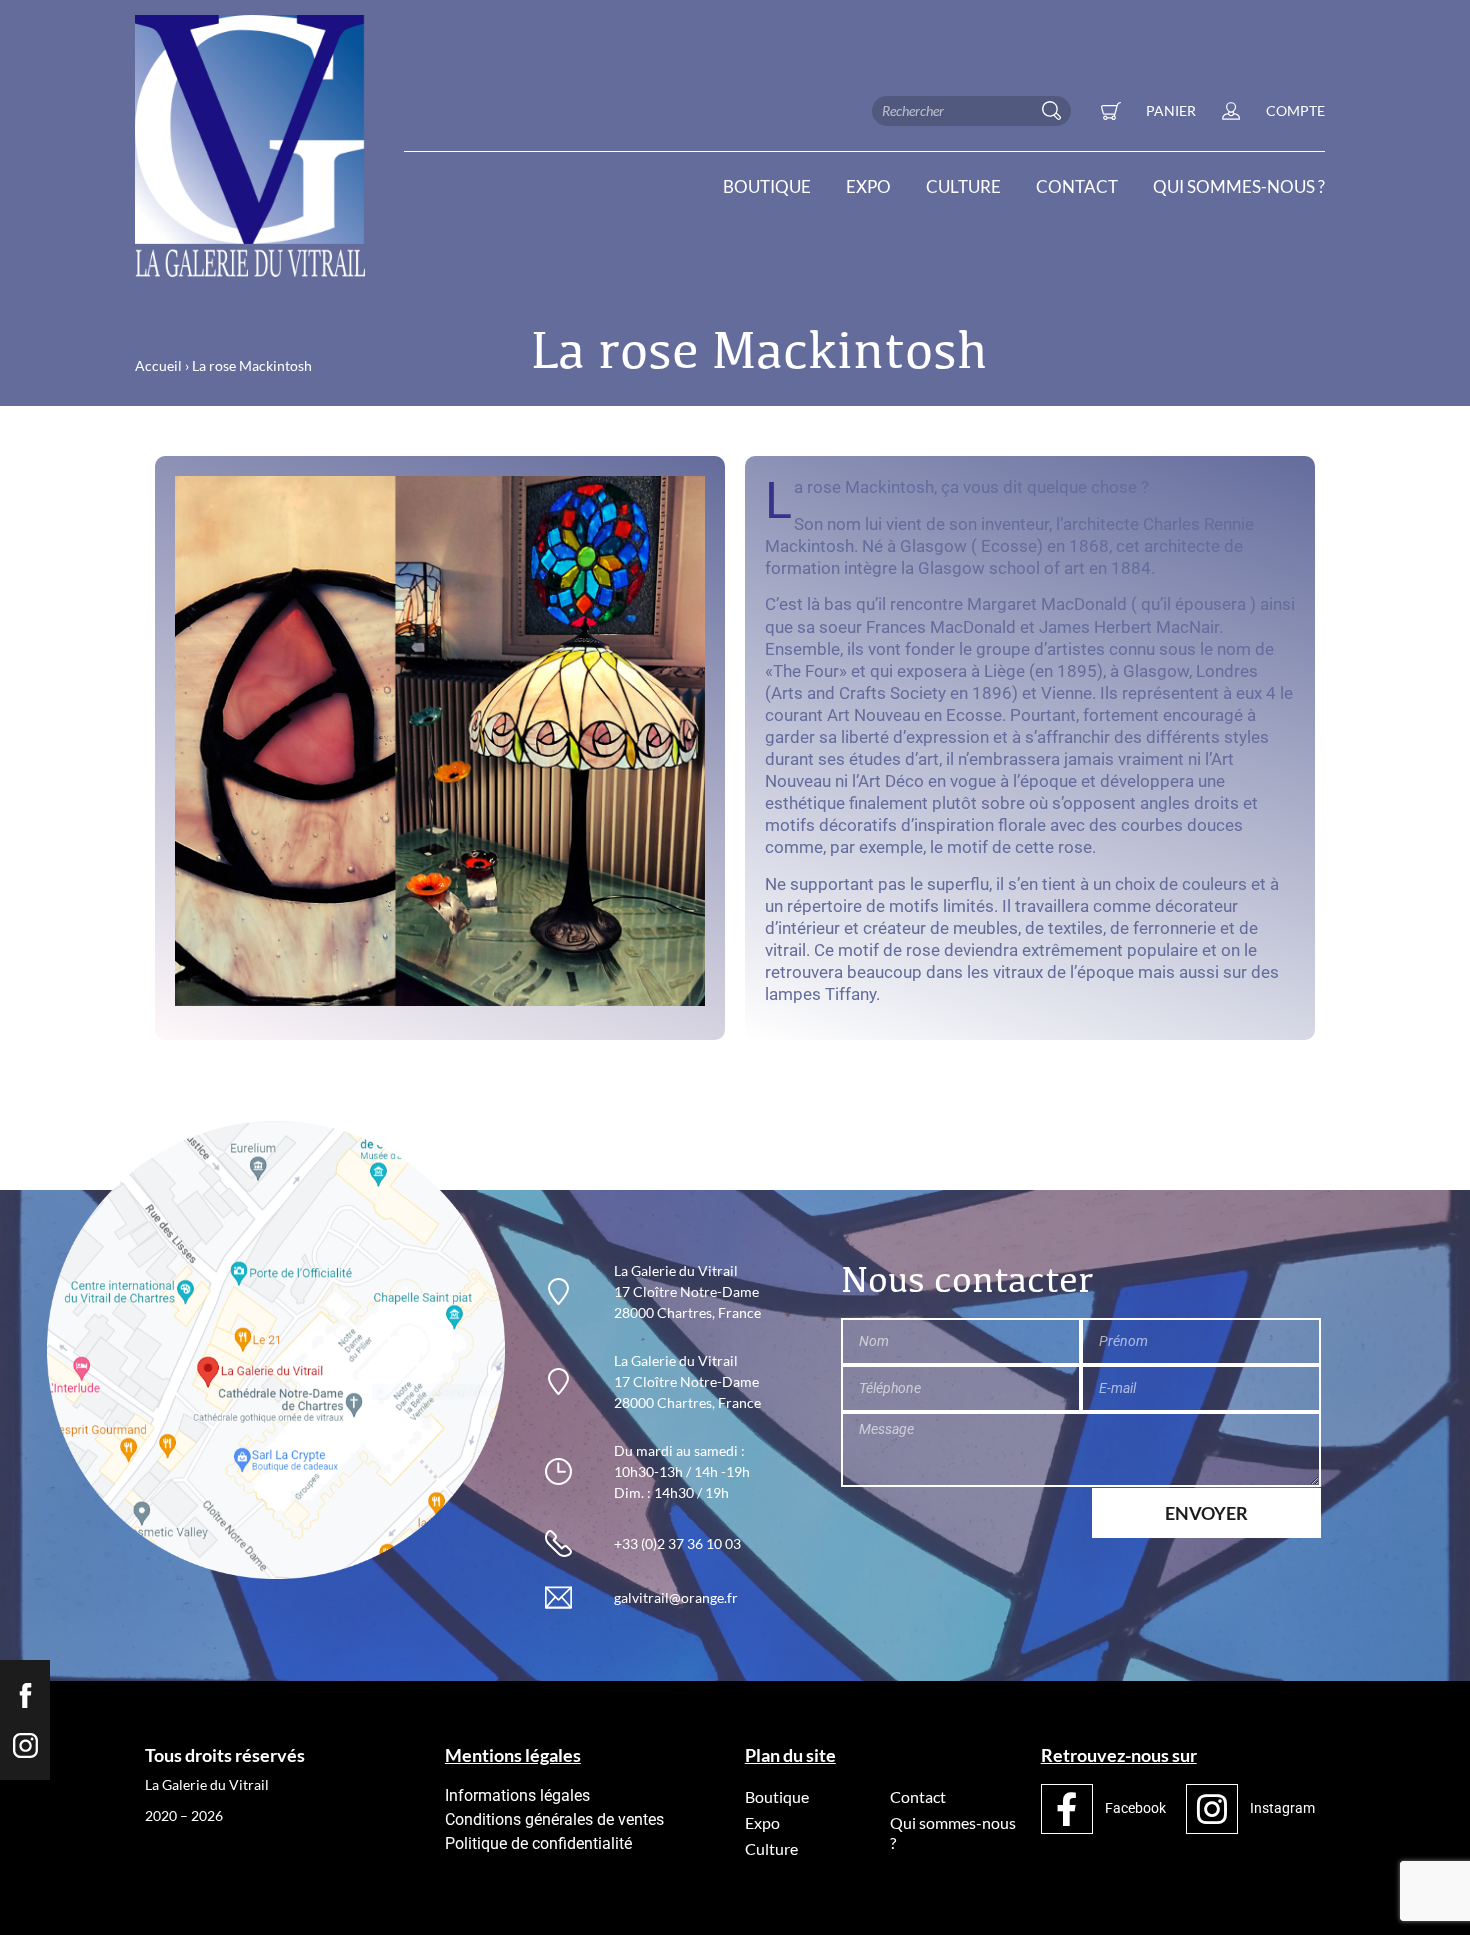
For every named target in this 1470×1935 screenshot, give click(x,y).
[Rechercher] (1056, 111)
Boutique (767, 187)
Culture (963, 187)
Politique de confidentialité (538, 1843)
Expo (868, 187)
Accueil (158, 365)
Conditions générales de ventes (554, 1819)
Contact (1077, 187)
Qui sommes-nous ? (1239, 187)
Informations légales (517, 1795)
